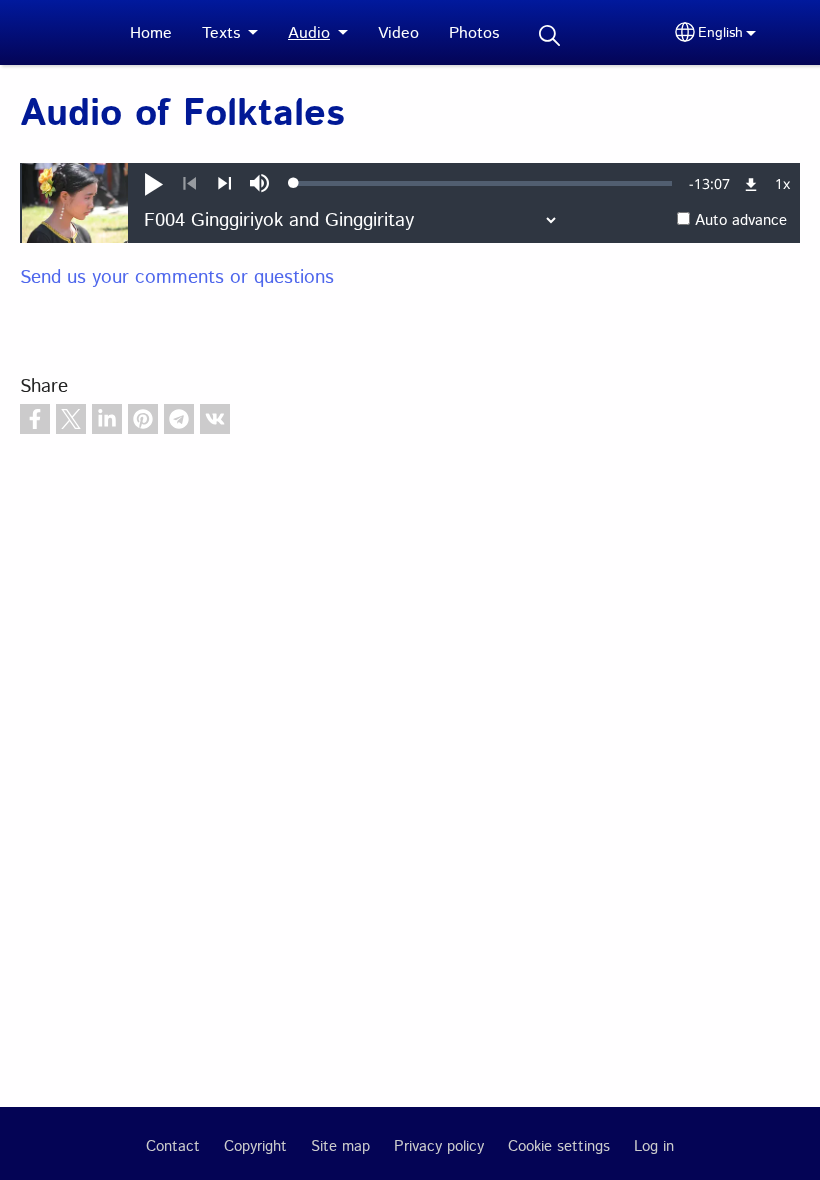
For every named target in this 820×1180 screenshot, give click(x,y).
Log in (654, 1147)
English (720, 33)
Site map (340, 1147)
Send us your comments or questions (177, 277)
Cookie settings (559, 1147)
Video (398, 33)
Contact (173, 1147)
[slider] (483, 183)
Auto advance (741, 221)
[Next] (224, 184)
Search (549, 35)
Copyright (255, 1147)
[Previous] (189, 184)
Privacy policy (439, 1147)
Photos (474, 33)
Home (151, 33)
